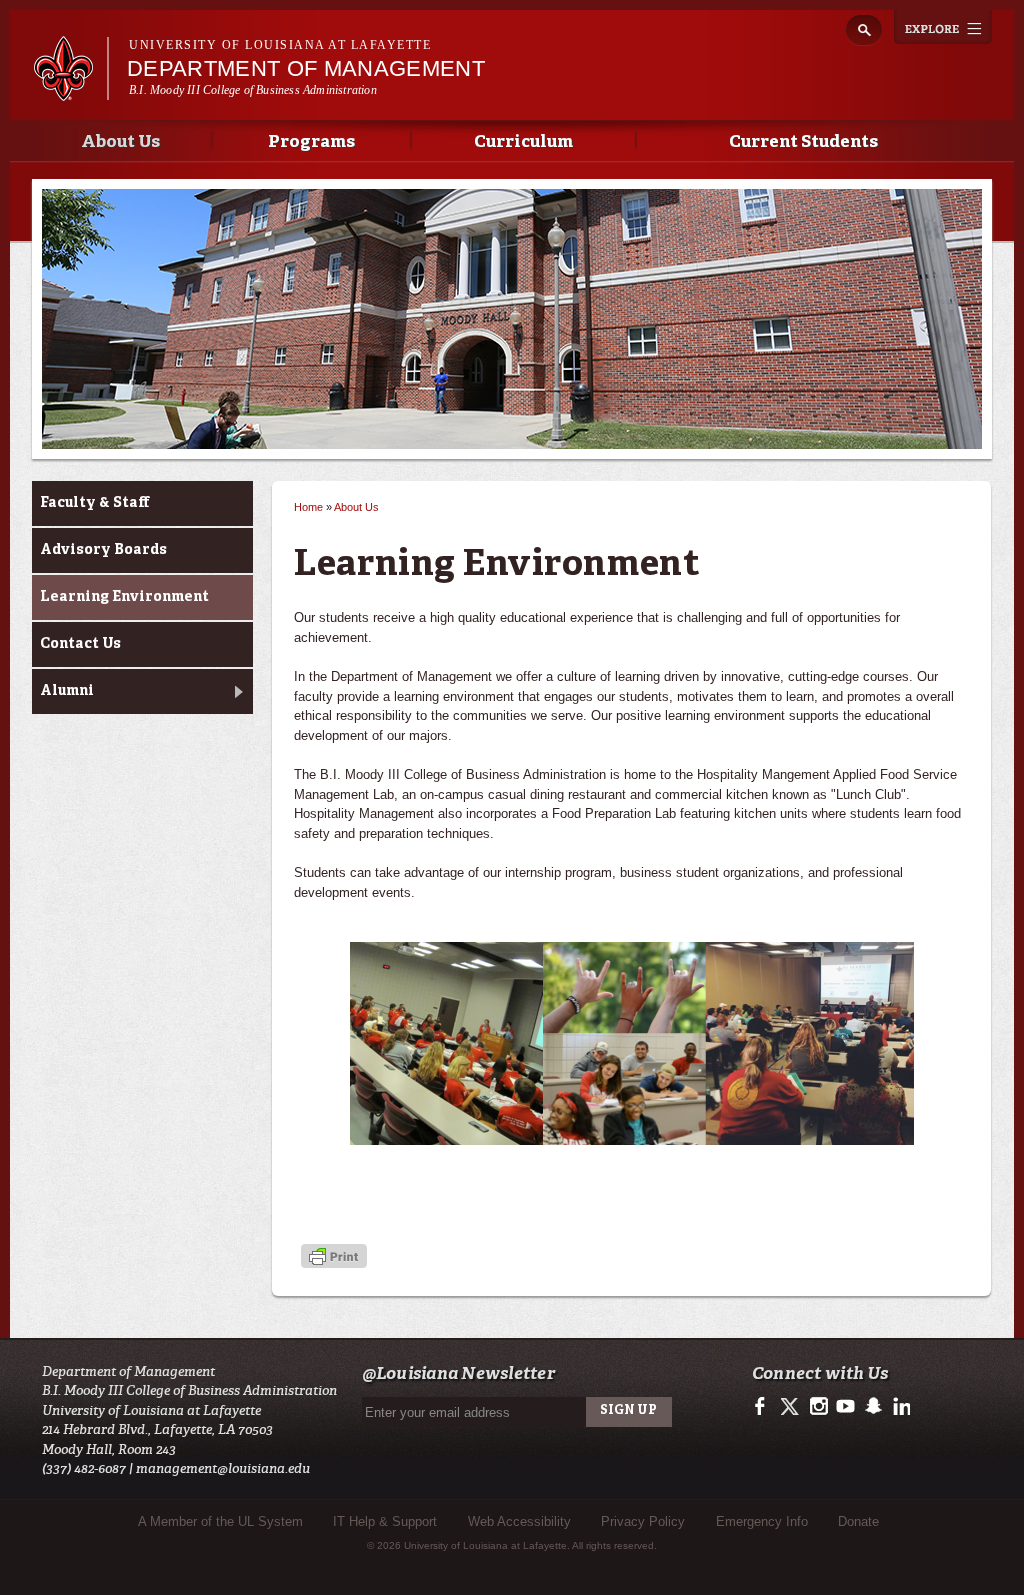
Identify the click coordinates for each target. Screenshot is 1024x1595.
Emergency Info (762, 1521)
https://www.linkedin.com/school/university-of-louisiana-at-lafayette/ (899, 1407)
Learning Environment (124, 597)
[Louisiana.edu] (70, 91)
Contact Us (80, 644)
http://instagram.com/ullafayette (818, 1407)
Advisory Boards (103, 550)
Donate (858, 1521)
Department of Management (306, 68)
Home (308, 507)
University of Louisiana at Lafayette (280, 45)
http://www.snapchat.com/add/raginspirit (872, 1407)
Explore (943, 27)
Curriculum (523, 142)
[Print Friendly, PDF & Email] (334, 1257)
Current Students (803, 142)
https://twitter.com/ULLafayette (791, 1407)
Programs (311, 142)
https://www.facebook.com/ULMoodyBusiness (764, 1407)
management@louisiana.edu (223, 1468)
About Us (120, 142)
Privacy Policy (643, 1521)
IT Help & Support (385, 1521)
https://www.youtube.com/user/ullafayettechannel (845, 1407)
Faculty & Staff (94, 503)
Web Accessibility (519, 1521)
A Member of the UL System (220, 1521)
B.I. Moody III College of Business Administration (253, 90)
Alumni (67, 691)
